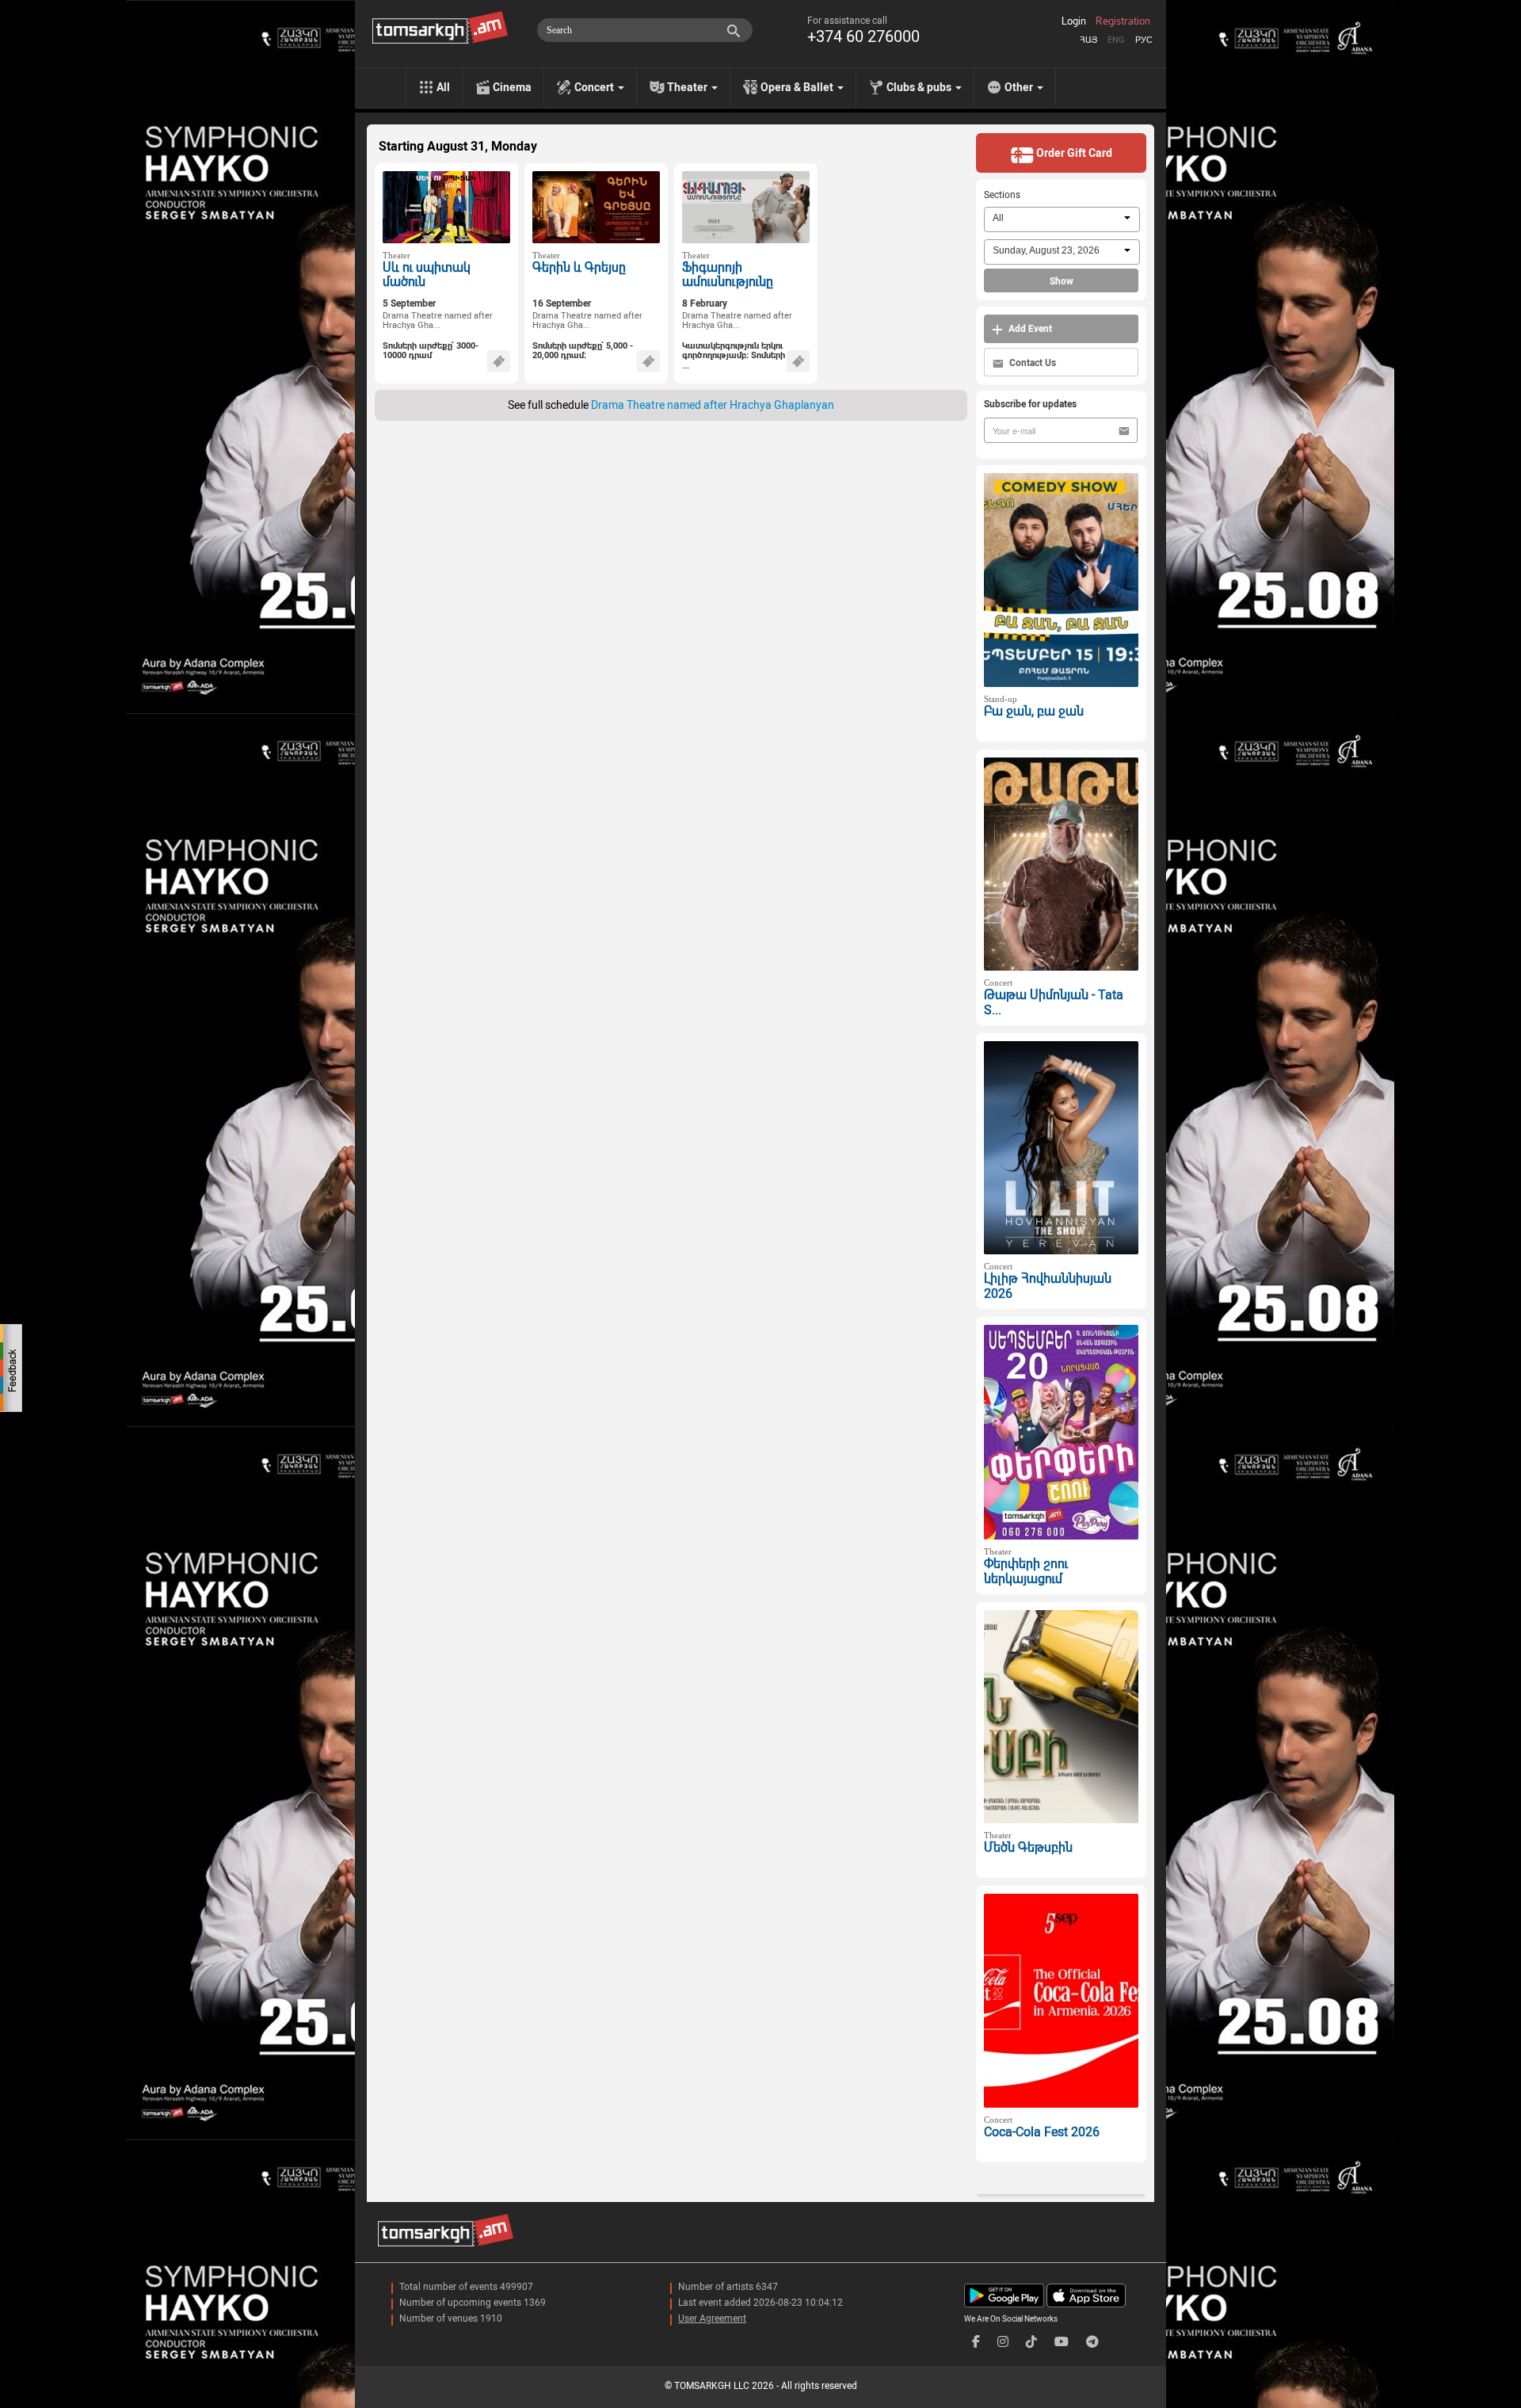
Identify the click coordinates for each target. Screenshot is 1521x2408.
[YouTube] (1062, 2342)
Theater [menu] (688, 87)
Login (1074, 21)
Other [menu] (1020, 87)
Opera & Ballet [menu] (798, 87)
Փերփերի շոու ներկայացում (1026, 1571)
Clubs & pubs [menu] (920, 87)
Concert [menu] (595, 87)
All (443, 87)
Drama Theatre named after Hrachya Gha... (438, 321)
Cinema (512, 87)
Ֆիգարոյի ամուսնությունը (728, 275)
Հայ (1088, 40)
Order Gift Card (1073, 153)
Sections (1002, 195)
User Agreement (712, 2318)
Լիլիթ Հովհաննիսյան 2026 (1048, 1286)
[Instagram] (1003, 2342)
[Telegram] (1092, 2342)
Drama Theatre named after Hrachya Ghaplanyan (713, 405)
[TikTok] (1031, 2342)
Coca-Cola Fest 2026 (1042, 2132)
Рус (1144, 40)
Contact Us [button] (1031, 363)
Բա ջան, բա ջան (1034, 711)
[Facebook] (976, 2342)
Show (1062, 281)
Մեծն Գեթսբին (1028, 1847)
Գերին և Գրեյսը (579, 267)
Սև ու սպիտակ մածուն (427, 275)
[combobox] (1062, 219)
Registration (1123, 21)
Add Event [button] (1029, 329)
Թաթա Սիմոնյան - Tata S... (1054, 1002)
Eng (1116, 40)
